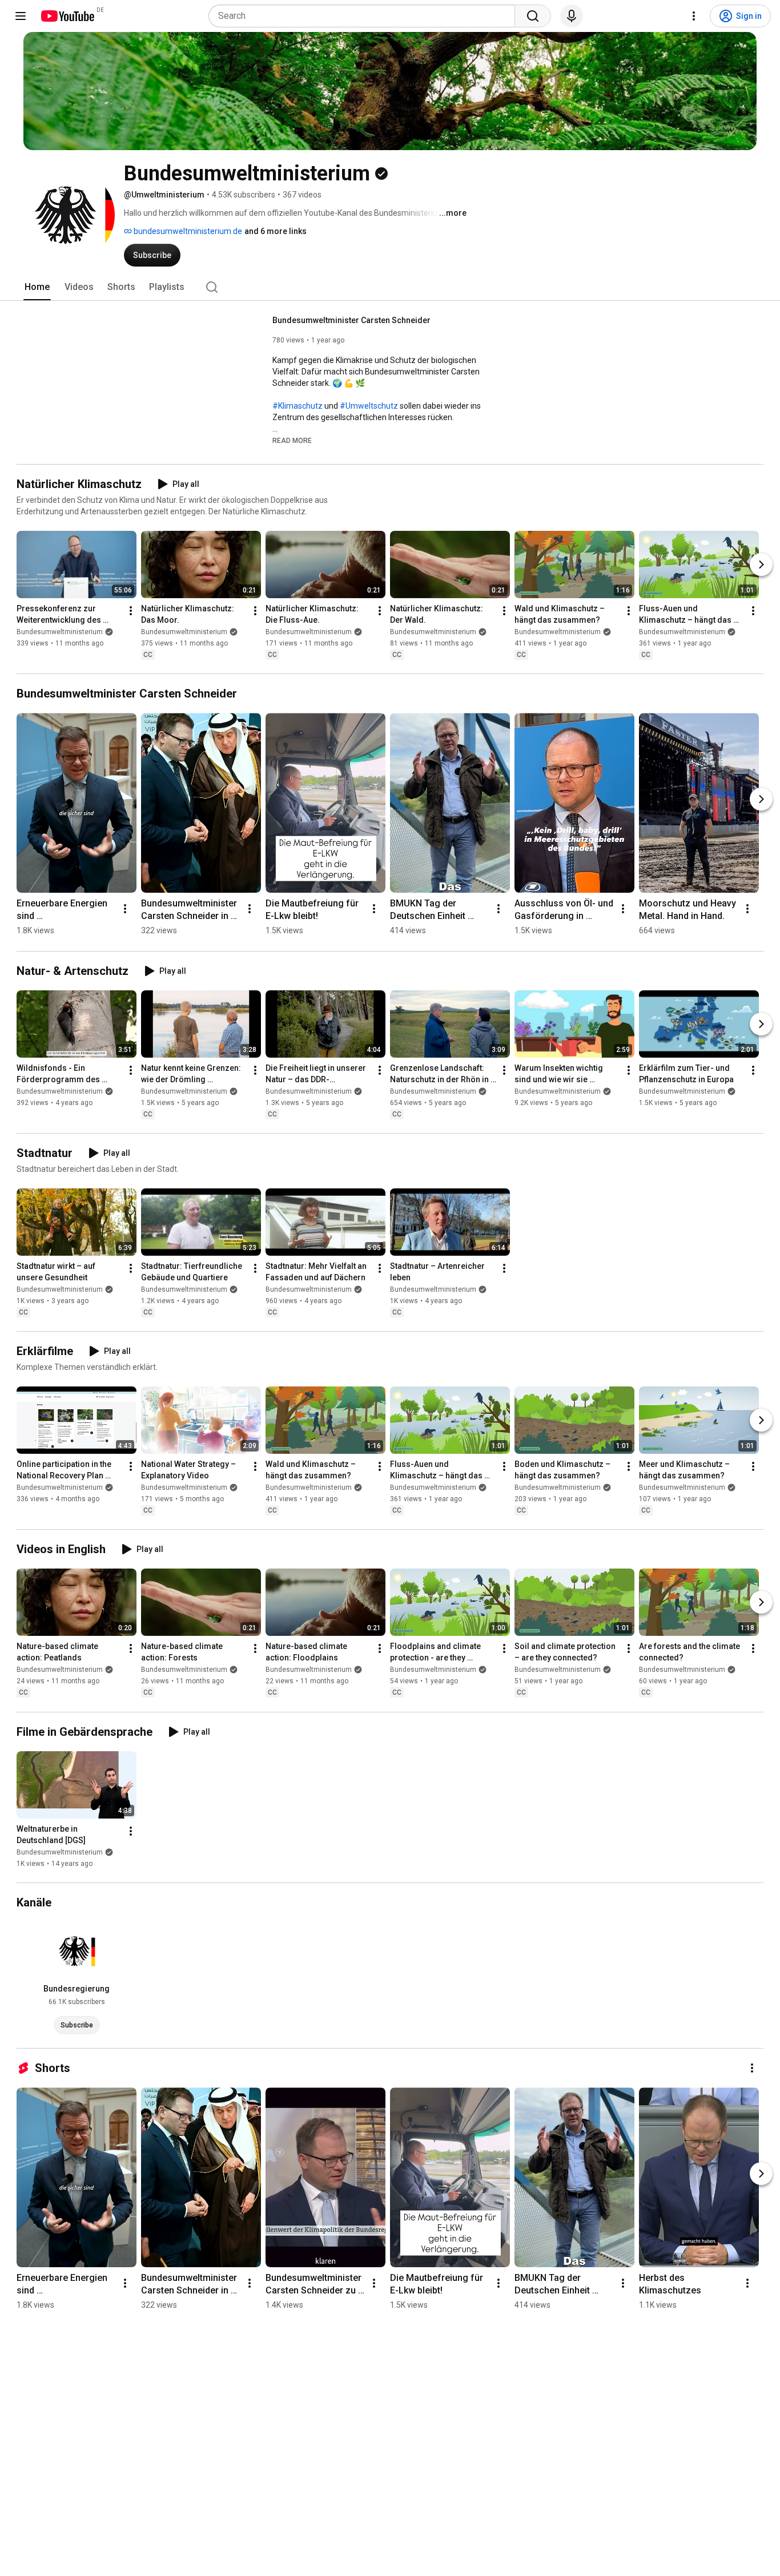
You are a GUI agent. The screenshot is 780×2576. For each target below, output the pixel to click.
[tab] (37, 287)
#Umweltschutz (369, 406)
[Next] (761, 565)
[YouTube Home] (67, 16)
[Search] (533, 16)
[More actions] (131, 611)
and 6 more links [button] (276, 231)
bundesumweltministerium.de (187, 231)
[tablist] (390, 287)
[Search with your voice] (572, 16)
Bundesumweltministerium (60, 632)
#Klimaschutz (297, 406)
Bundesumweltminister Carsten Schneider (351, 320)
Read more (292, 441)
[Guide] (21, 16)
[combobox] (365, 16)
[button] (292, 440)
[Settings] (694, 16)
